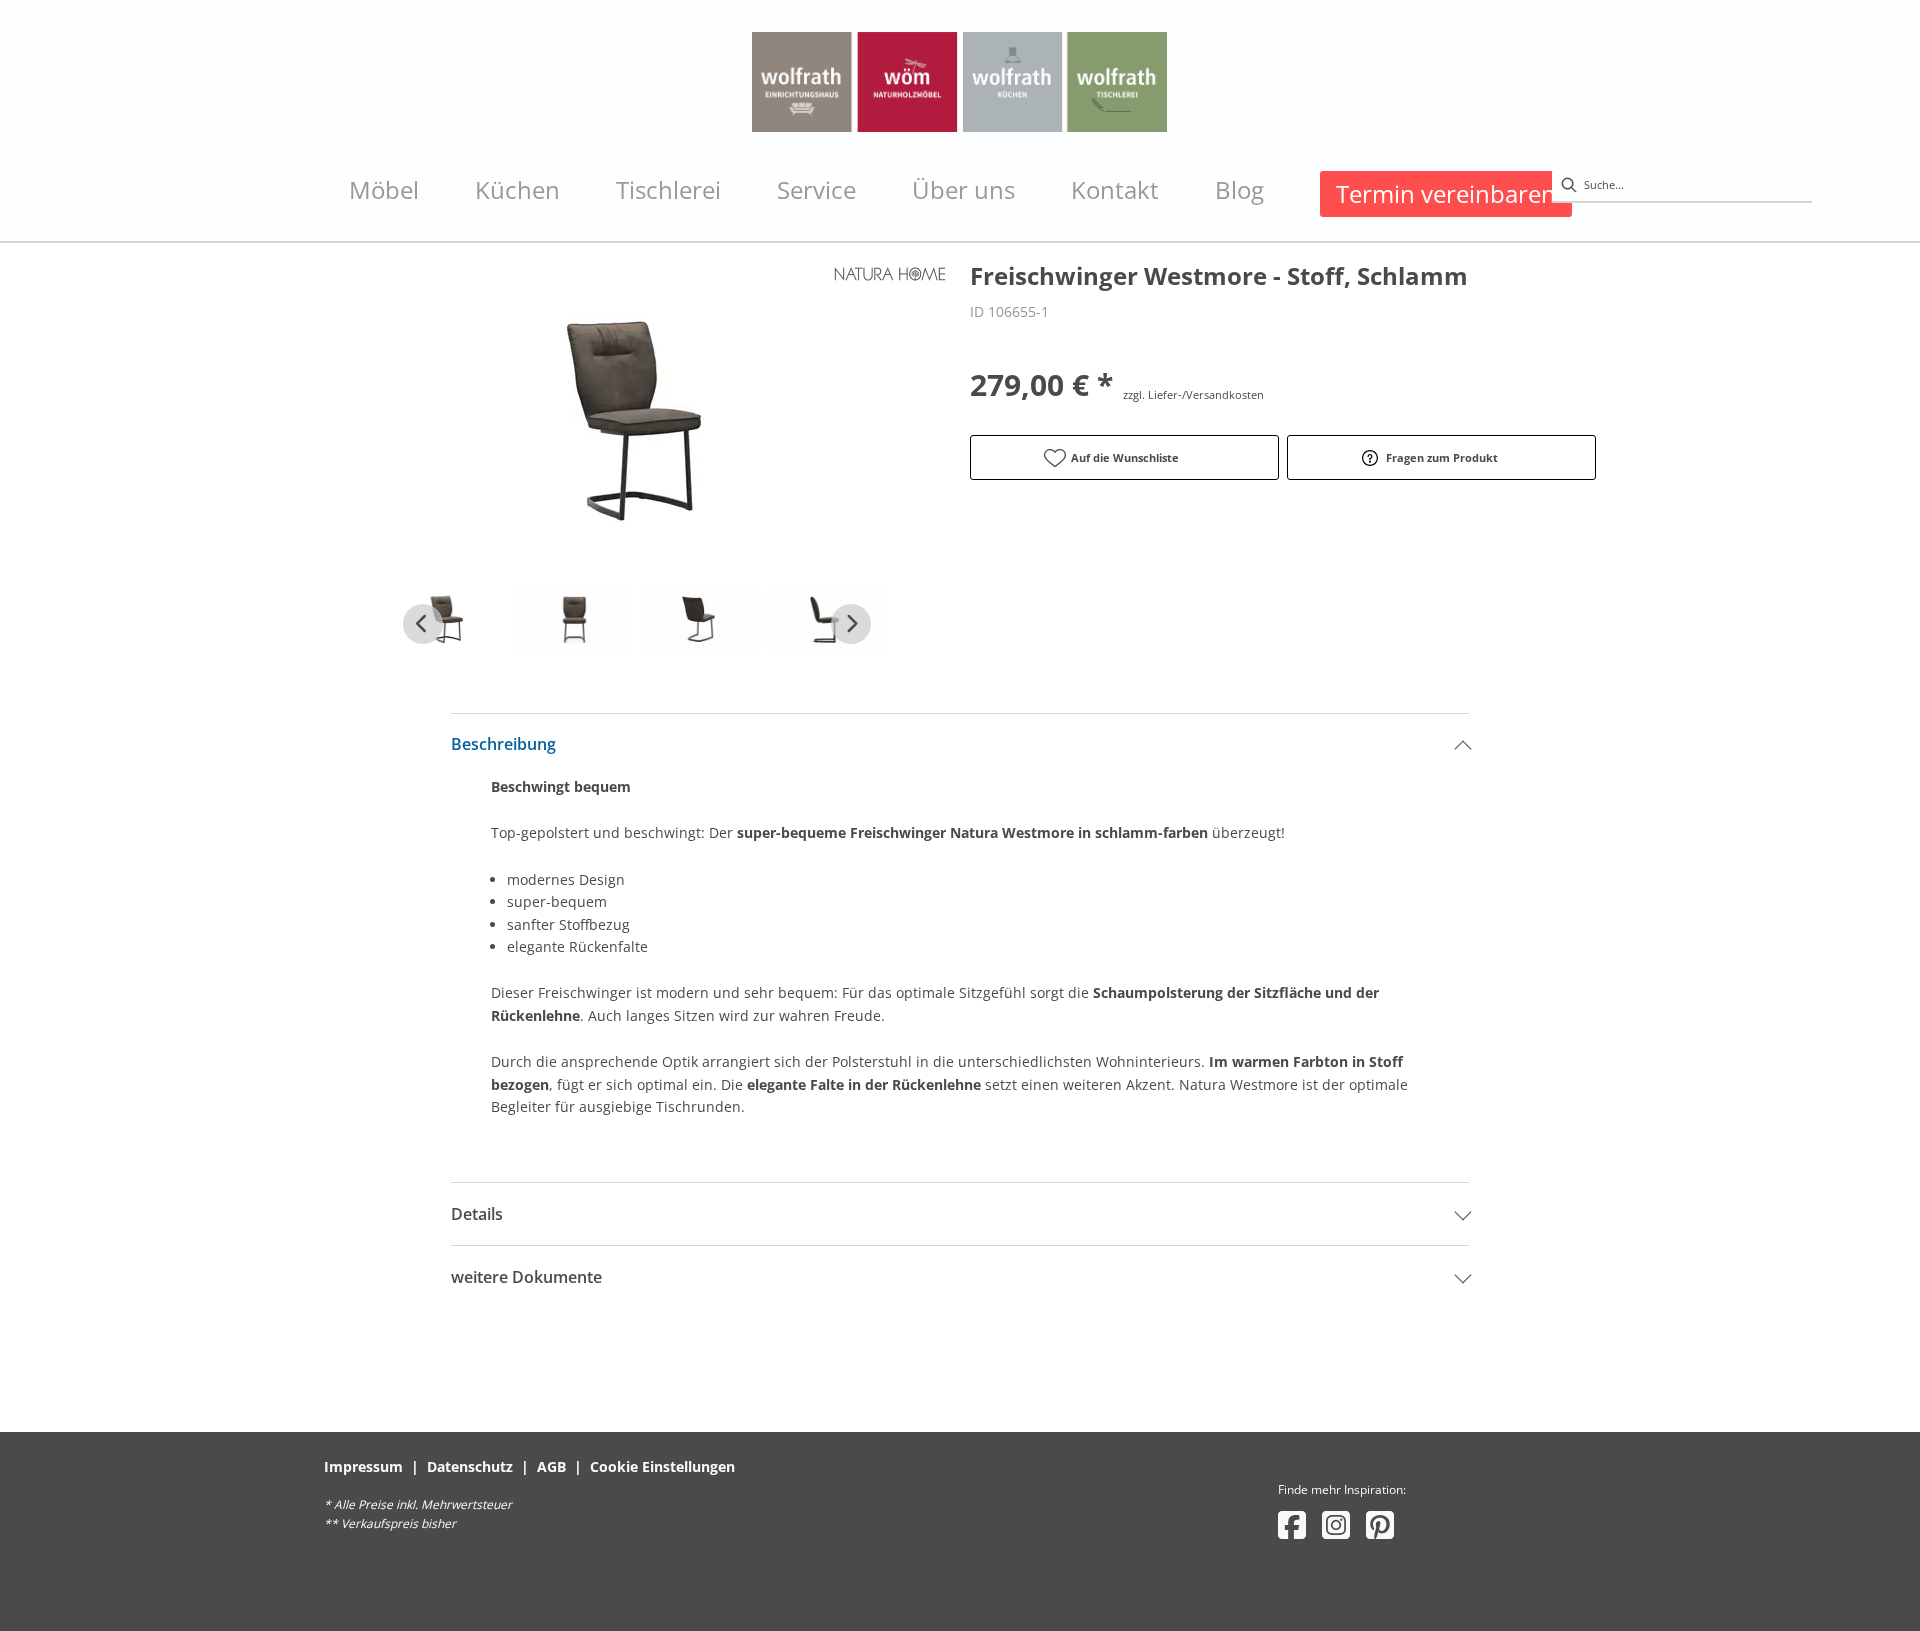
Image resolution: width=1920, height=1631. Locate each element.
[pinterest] (1380, 1524)
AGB (551, 1466)
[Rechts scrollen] (851, 624)
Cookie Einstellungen (662, 1466)
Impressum (363, 1466)
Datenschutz (470, 1466)
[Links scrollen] (423, 624)
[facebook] (1292, 1524)
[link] (384, 190)
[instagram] (1336, 1524)
